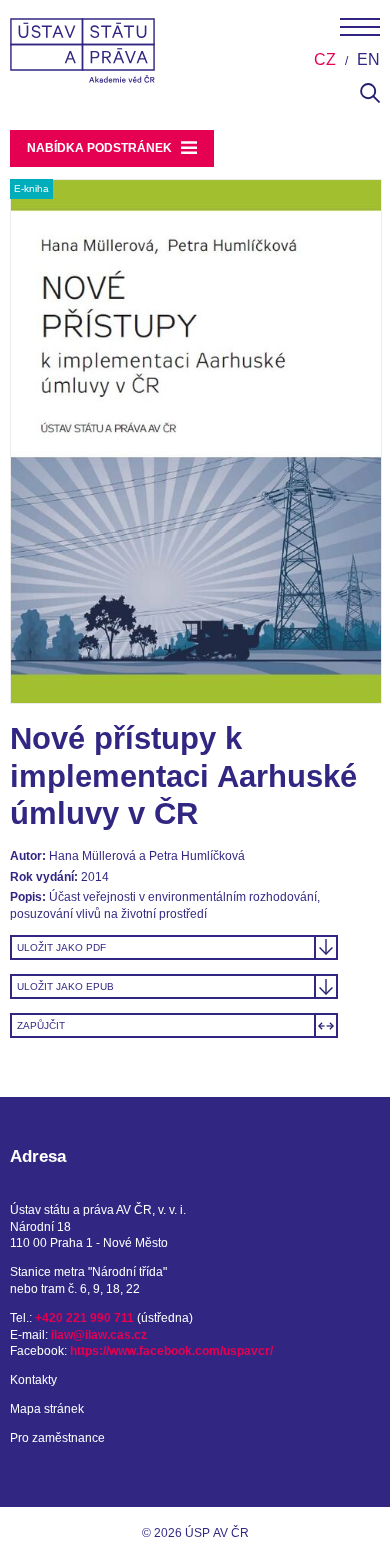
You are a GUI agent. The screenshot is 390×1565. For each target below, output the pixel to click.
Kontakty (33, 1380)
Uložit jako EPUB (65, 986)
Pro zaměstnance (57, 1438)
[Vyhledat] (370, 99)
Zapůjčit (41, 1025)
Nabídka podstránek (101, 147)
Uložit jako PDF (61, 947)
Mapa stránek (47, 1409)
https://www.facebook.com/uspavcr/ (171, 1351)
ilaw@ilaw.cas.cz (99, 1335)
